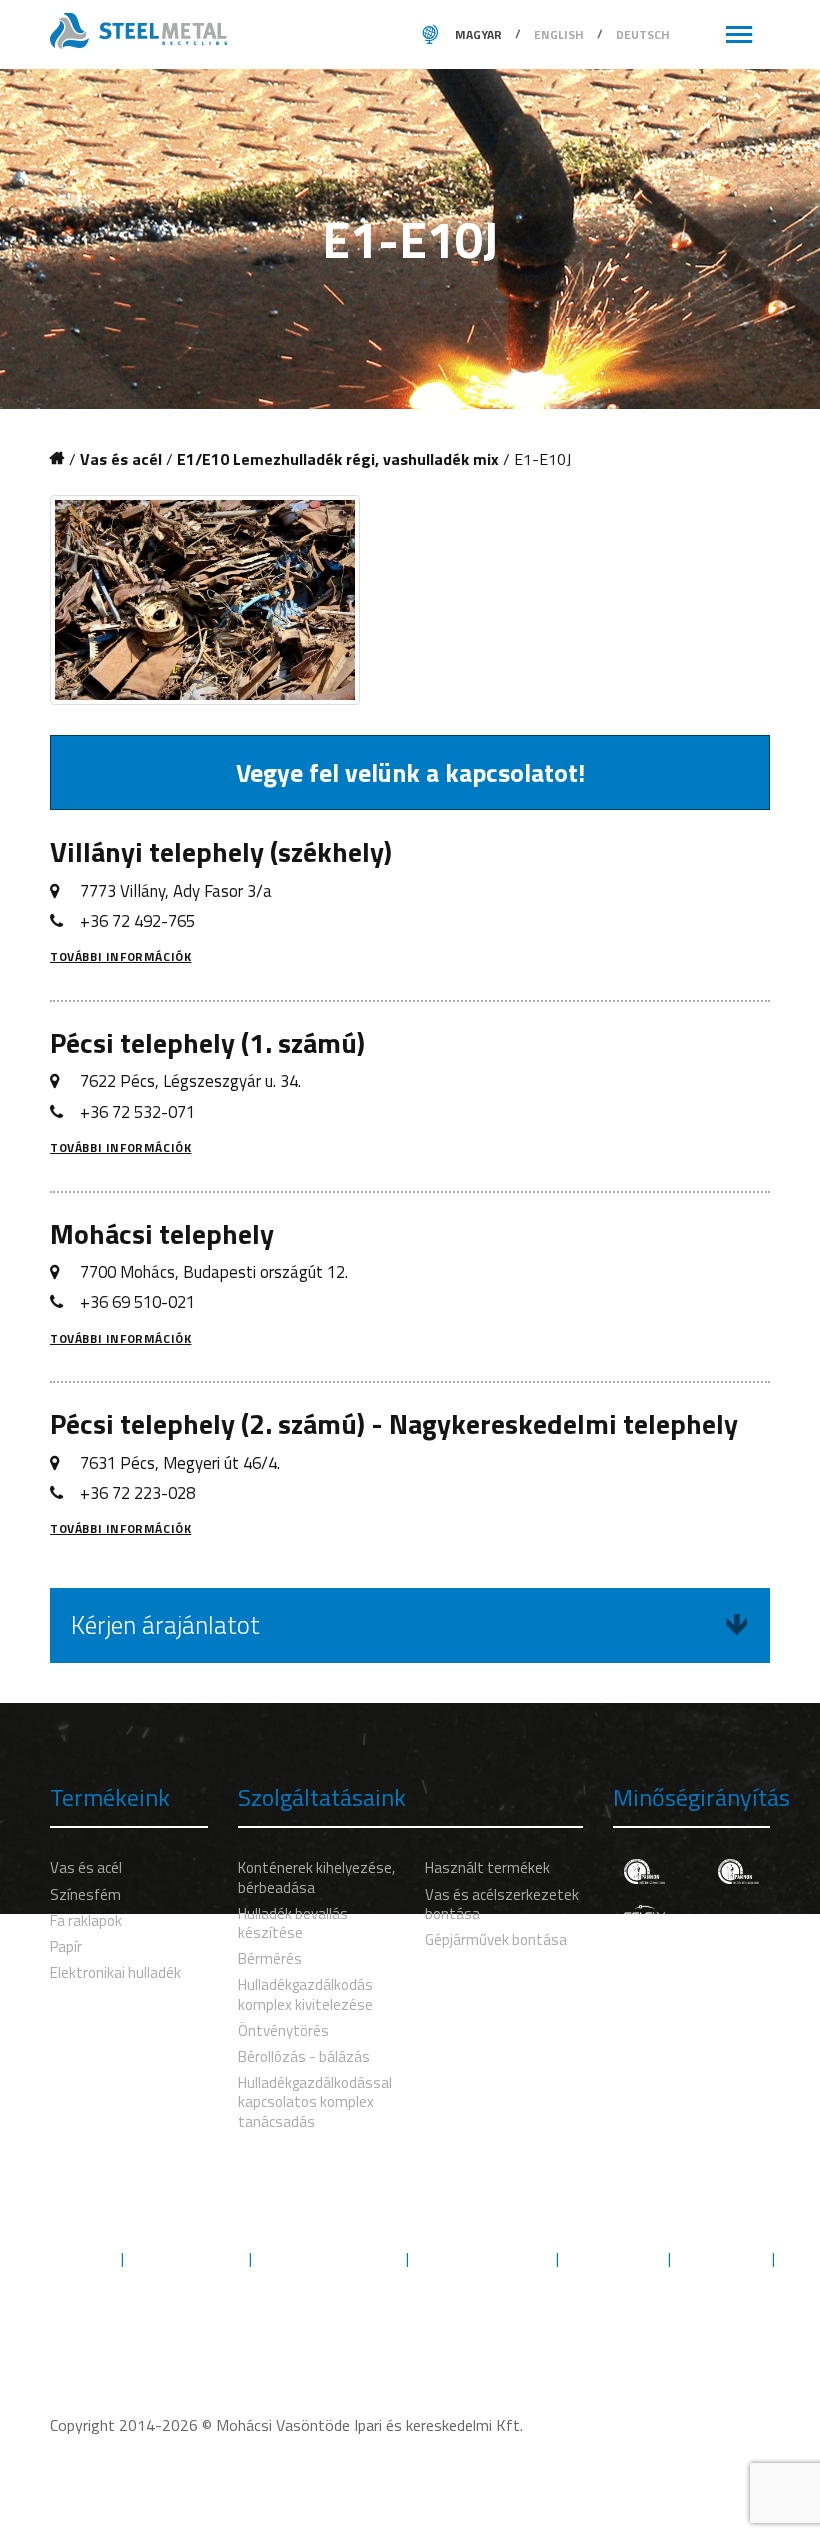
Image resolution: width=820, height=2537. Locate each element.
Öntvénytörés (283, 2030)
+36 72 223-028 (137, 1493)
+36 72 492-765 (137, 921)
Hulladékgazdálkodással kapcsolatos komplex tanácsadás (315, 2101)
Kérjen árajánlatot (165, 1625)
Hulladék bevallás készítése (293, 1923)
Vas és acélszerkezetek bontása (502, 1904)
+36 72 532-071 (137, 1112)
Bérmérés (270, 1958)
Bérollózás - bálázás (304, 2056)
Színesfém (85, 1894)
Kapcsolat (410, 2281)
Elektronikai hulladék (115, 1972)
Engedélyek (613, 2258)
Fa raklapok (86, 1920)
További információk (120, 956)
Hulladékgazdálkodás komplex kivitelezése (305, 1994)
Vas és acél (121, 459)
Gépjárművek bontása (496, 1939)
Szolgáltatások (186, 2258)
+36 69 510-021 (137, 1302)
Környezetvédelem (329, 2258)
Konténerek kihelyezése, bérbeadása (316, 1877)
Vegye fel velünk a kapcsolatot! (410, 772)
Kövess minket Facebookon (422, 2323)
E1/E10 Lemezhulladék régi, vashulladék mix (338, 459)
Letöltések (721, 2258)
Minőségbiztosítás (482, 2258)
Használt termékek (487, 1867)
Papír (66, 1946)
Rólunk (81, 2258)
